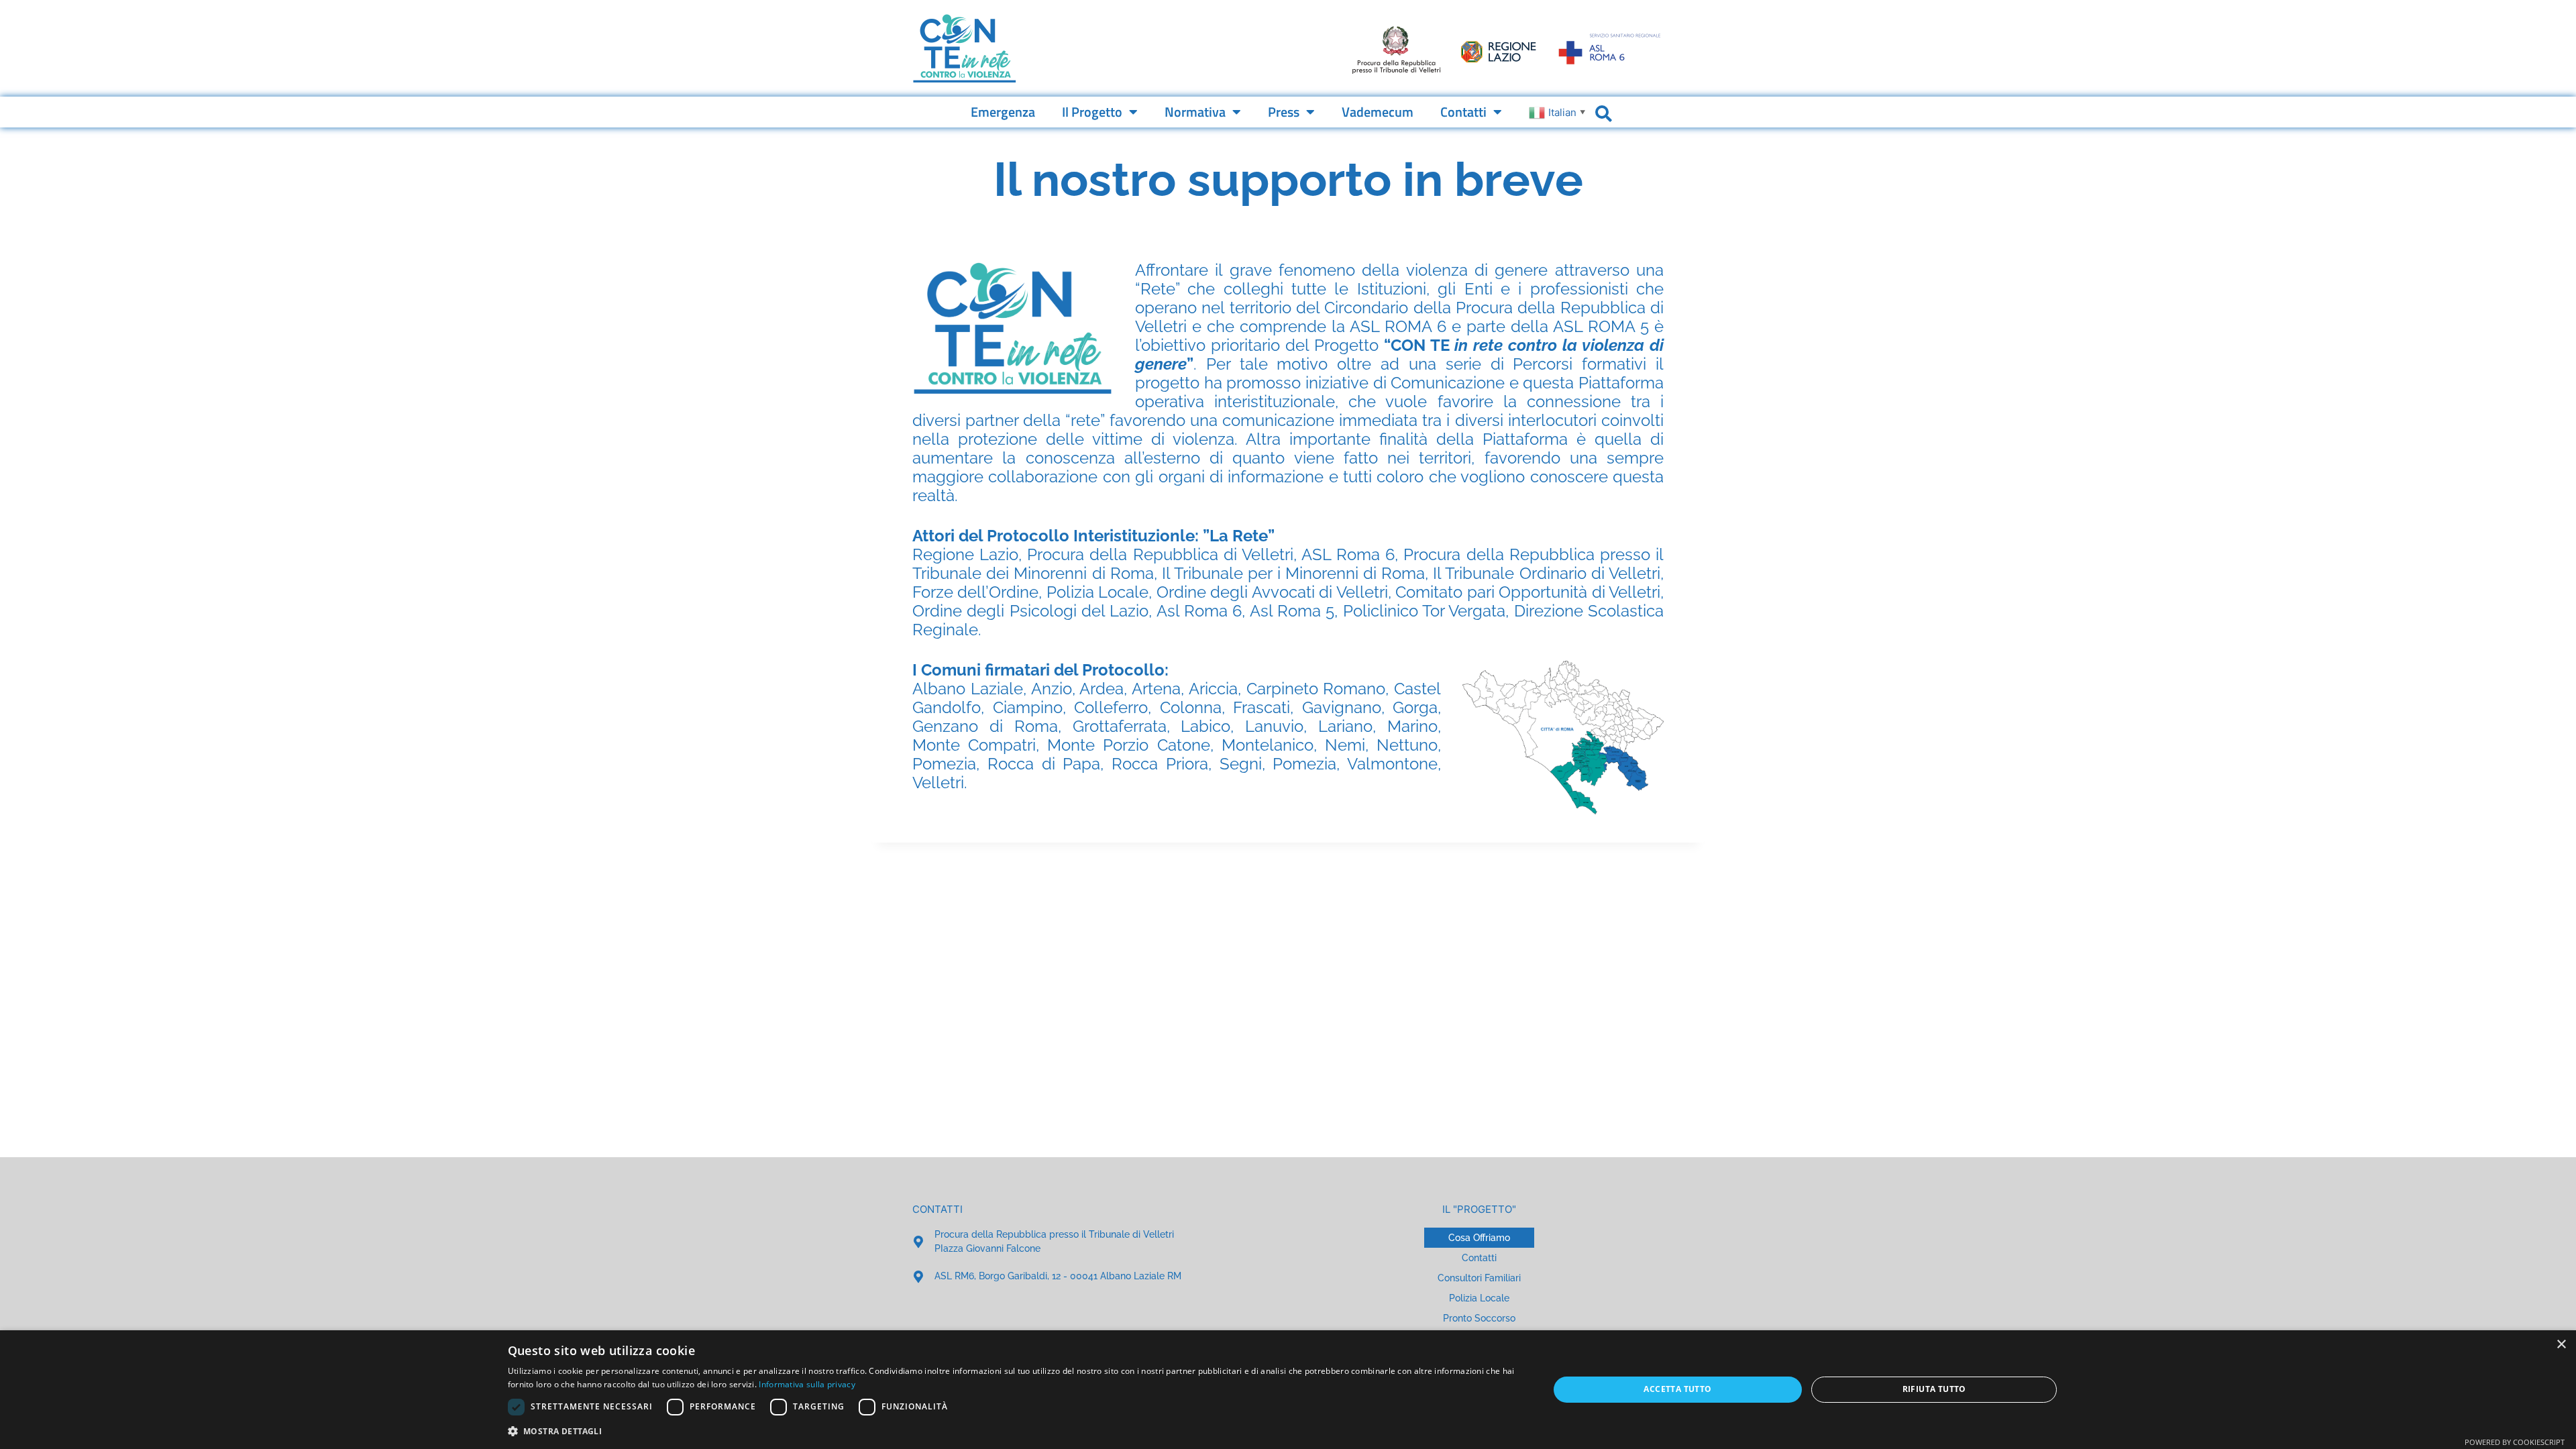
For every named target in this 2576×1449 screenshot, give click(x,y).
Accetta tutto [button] (1677, 1389)
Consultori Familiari (1479, 1278)
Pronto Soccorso (1479, 1318)
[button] (1013, 1431)
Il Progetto (1092, 112)
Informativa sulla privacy (807, 1384)
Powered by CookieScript (2515, 1442)
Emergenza (1003, 112)
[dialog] (1288, 1390)
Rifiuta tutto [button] (1934, 1389)
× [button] (2561, 1345)
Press (1284, 112)
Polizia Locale (1479, 1298)
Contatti (1463, 112)
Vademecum (1378, 112)
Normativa (1195, 112)
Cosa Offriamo (1479, 1238)
